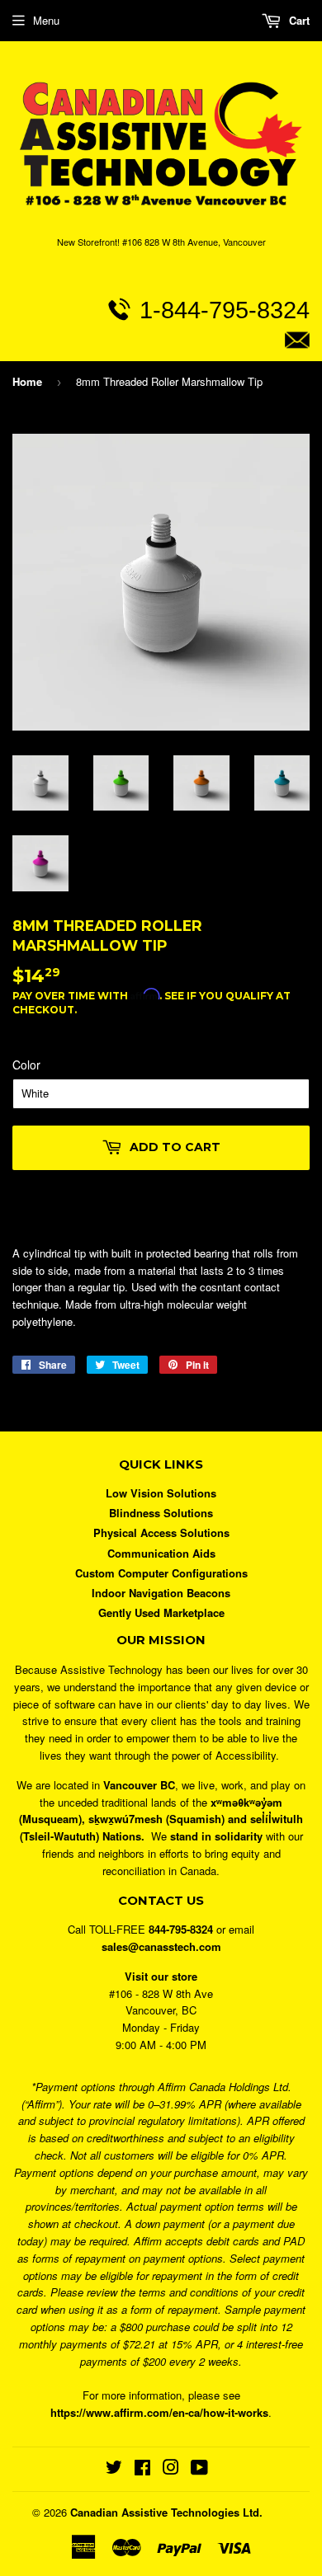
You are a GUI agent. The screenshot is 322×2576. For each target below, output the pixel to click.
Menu (46, 20)
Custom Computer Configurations (161, 1573)
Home (27, 381)
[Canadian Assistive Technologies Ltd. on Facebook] (142, 2469)
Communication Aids (161, 1553)
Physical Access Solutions (161, 1532)
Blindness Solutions (161, 1513)
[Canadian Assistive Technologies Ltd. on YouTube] (199, 2469)
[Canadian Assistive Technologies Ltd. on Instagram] (171, 2469)
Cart (298, 20)
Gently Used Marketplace (161, 1612)
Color (26, 1065)
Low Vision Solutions (161, 1493)
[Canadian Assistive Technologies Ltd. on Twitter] (114, 2469)
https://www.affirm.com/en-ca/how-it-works (159, 2412)
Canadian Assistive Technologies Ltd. (166, 2512)
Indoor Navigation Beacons (161, 1593)
